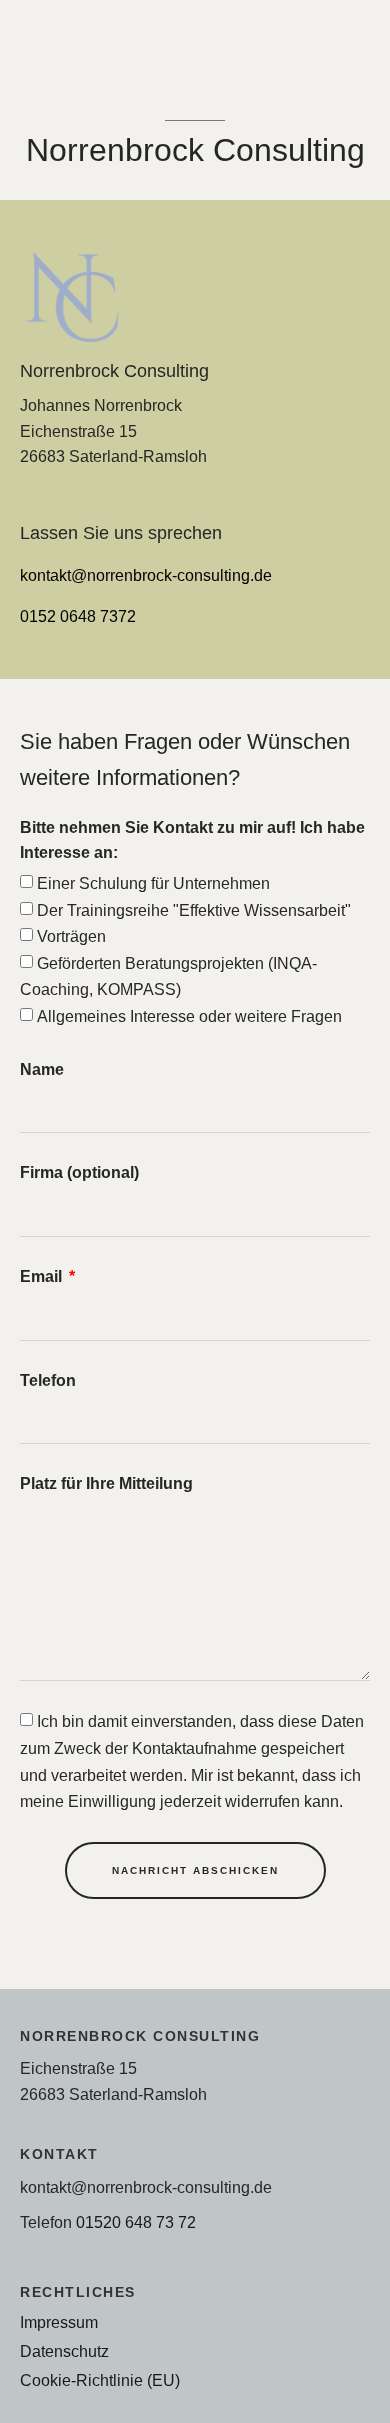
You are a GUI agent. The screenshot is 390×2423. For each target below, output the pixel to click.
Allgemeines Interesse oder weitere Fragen (189, 1016)
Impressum (59, 2322)
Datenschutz (64, 2351)
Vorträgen (71, 936)
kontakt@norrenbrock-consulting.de (146, 575)
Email (43, 1276)
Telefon (48, 1380)
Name (42, 1069)
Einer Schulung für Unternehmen (153, 883)
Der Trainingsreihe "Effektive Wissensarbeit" (194, 910)
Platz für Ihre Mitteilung (106, 1483)
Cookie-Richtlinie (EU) (100, 2380)
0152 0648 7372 (78, 616)
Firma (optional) (79, 1172)
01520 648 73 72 (136, 2222)
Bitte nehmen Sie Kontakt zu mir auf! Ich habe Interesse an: (192, 840)
